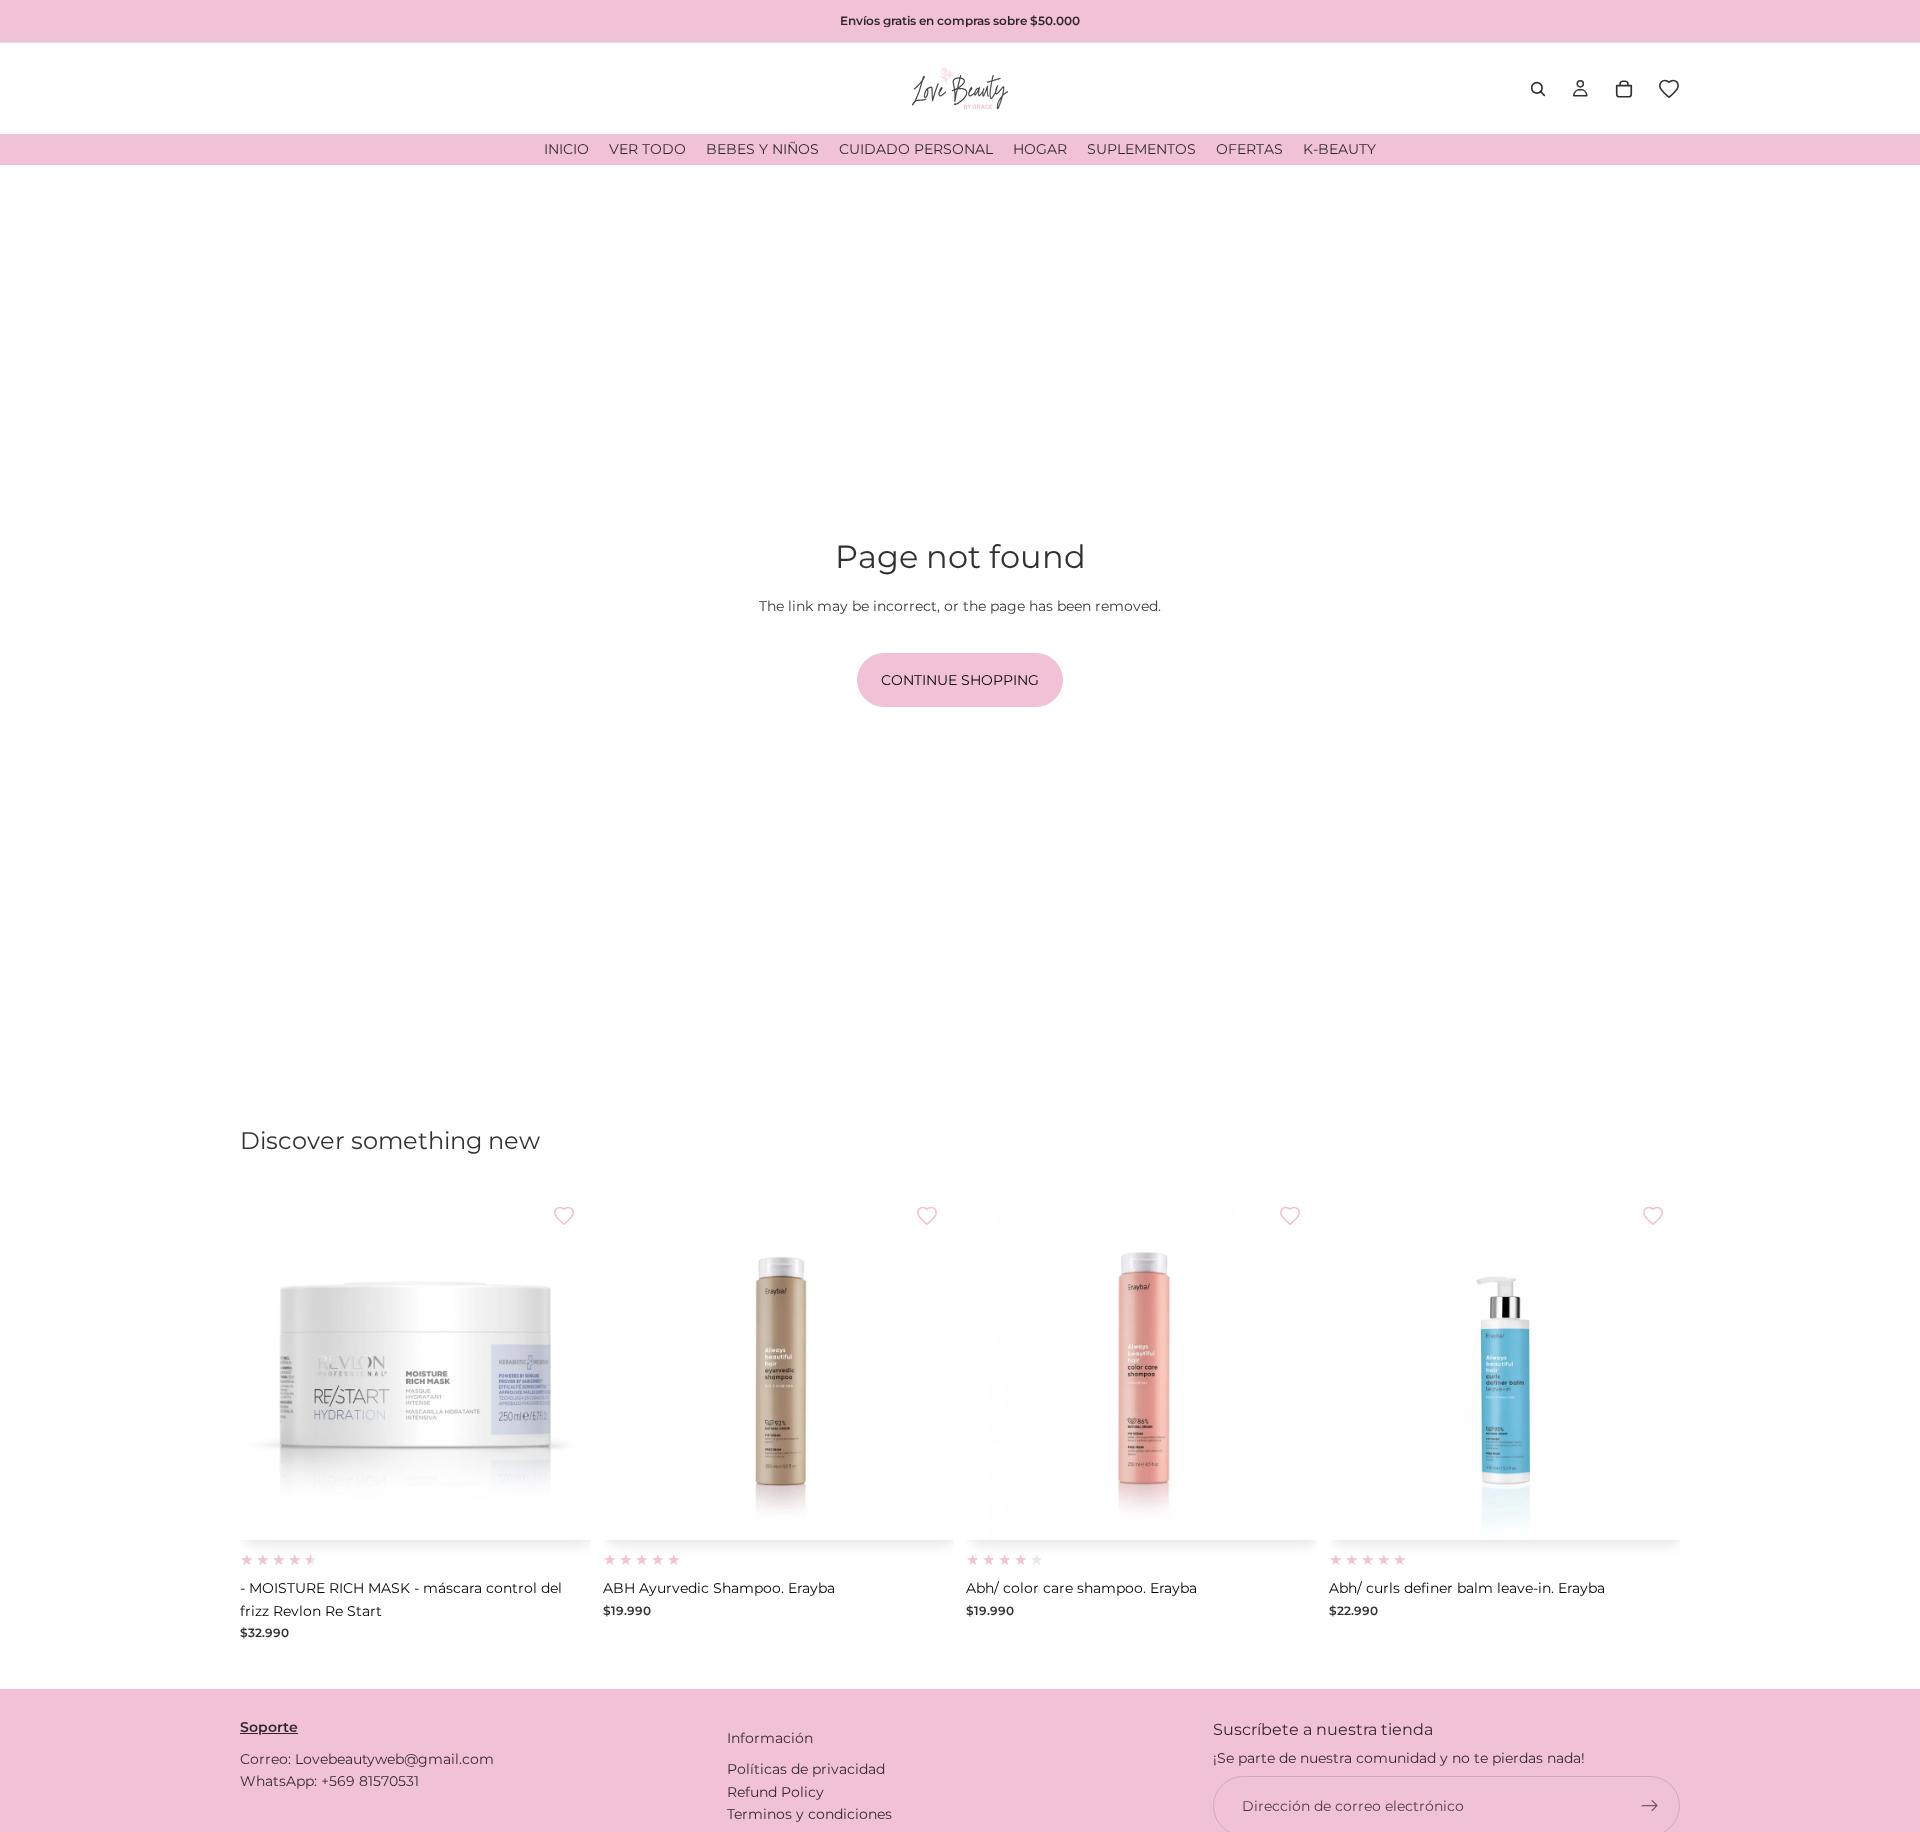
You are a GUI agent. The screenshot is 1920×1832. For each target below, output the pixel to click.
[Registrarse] (1650, 1805)
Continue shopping (960, 680)
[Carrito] (1624, 89)
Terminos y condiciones (809, 1814)
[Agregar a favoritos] (564, 1216)
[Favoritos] (1669, 89)
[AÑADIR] (560, 1510)
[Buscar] (1538, 89)
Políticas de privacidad (806, 1769)
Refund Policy (775, 1791)
